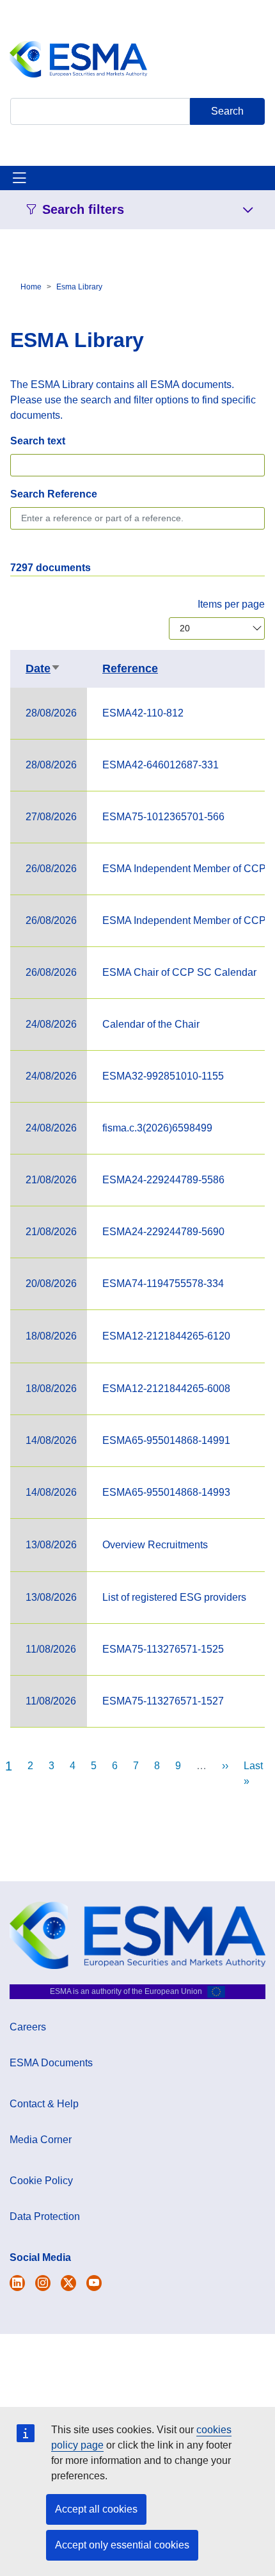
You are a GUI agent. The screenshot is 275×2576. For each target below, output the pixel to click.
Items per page (231, 604)
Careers (28, 2027)
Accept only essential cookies (122, 2545)
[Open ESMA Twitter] (17, 2283)
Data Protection (45, 2216)
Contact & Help (44, 2104)
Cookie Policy (41, 2181)
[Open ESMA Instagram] (43, 2283)
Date (43, 668)
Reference (130, 668)
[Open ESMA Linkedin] (68, 2283)
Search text (38, 441)
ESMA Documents (51, 2063)
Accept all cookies (96, 2509)
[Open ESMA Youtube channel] (94, 2283)
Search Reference (54, 494)
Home (31, 287)
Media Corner (41, 2140)
